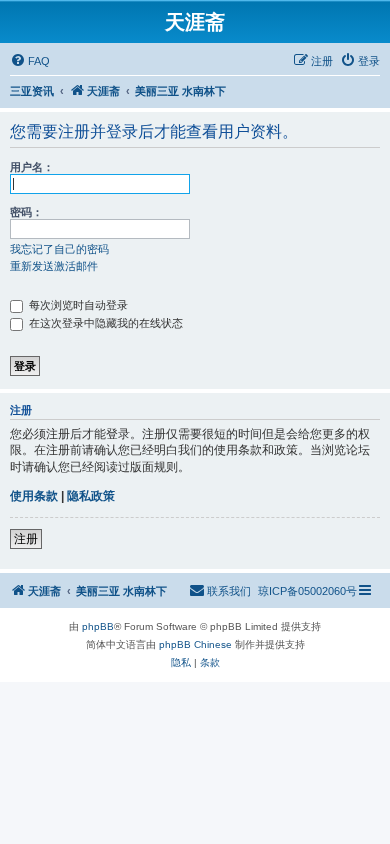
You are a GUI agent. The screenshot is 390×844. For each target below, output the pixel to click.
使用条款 (34, 496)
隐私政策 (91, 496)
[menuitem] (30, 61)
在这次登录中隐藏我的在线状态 (104, 323)
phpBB (98, 626)
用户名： (32, 167)
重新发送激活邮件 (54, 266)
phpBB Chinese (195, 644)
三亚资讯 (32, 91)
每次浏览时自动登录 (77, 305)
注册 (26, 539)
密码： (26, 212)
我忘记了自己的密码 (59, 249)
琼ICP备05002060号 (307, 591)
